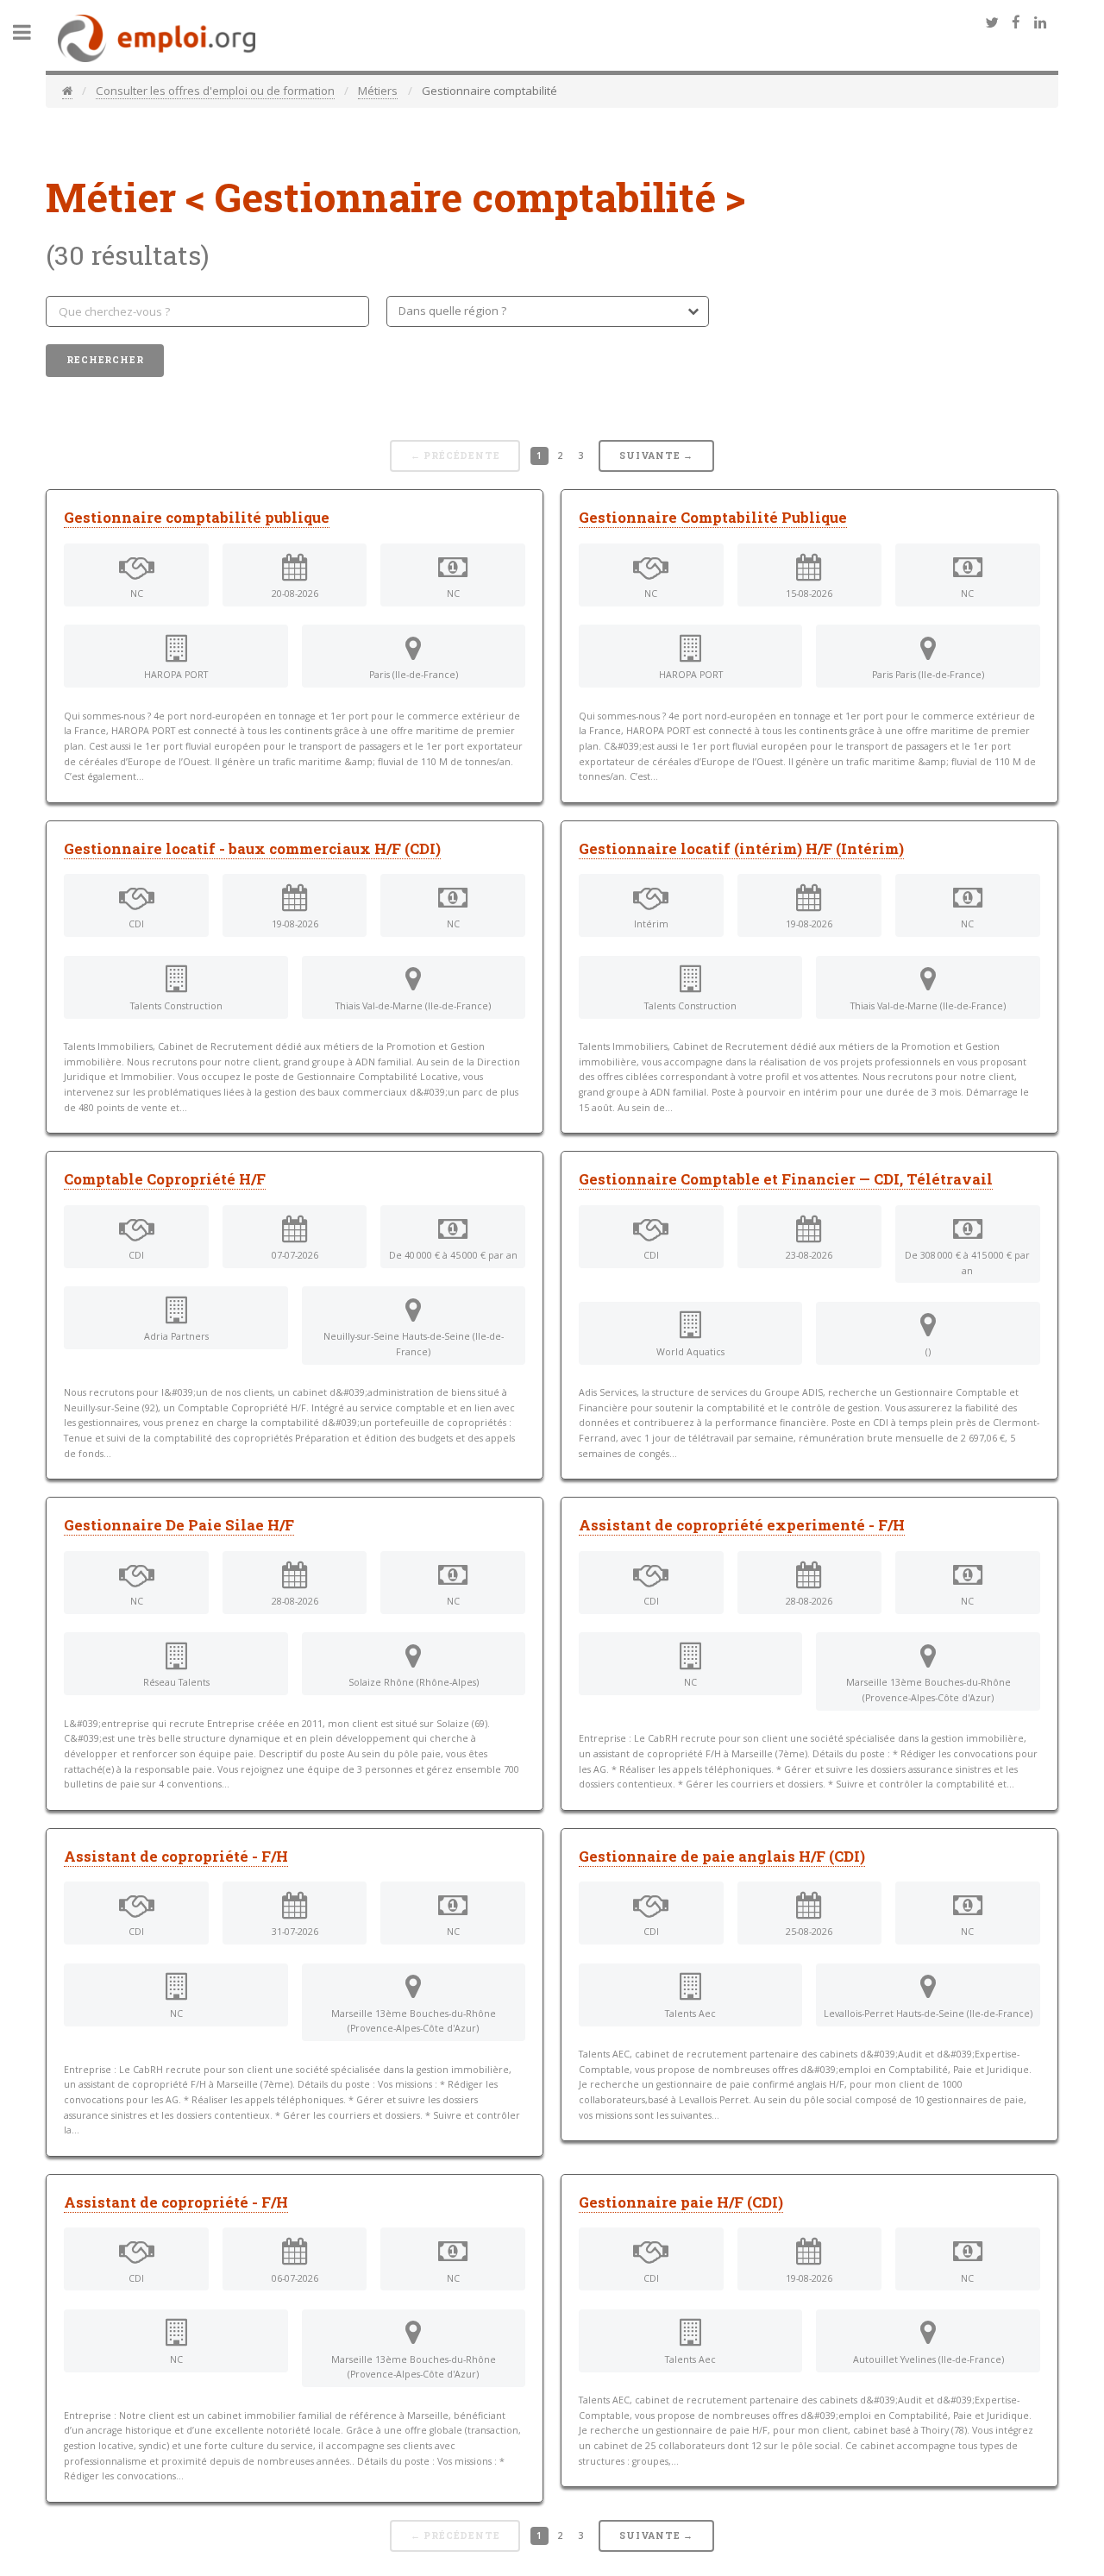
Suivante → (656, 456)
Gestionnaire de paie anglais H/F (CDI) (722, 1857)
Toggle (31, 32)
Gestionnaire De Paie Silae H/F (179, 1525)
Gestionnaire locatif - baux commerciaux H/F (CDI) (252, 849)
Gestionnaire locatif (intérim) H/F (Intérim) (741, 849)
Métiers (378, 91)
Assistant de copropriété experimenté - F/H (742, 1525)
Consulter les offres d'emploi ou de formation (215, 91)
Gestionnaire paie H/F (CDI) (681, 2202)
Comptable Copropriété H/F (165, 1179)
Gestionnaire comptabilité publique (197, 518)
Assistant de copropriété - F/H (176, 1857)
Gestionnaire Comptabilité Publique (713, 518)
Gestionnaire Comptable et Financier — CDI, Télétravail (786, 1179)
